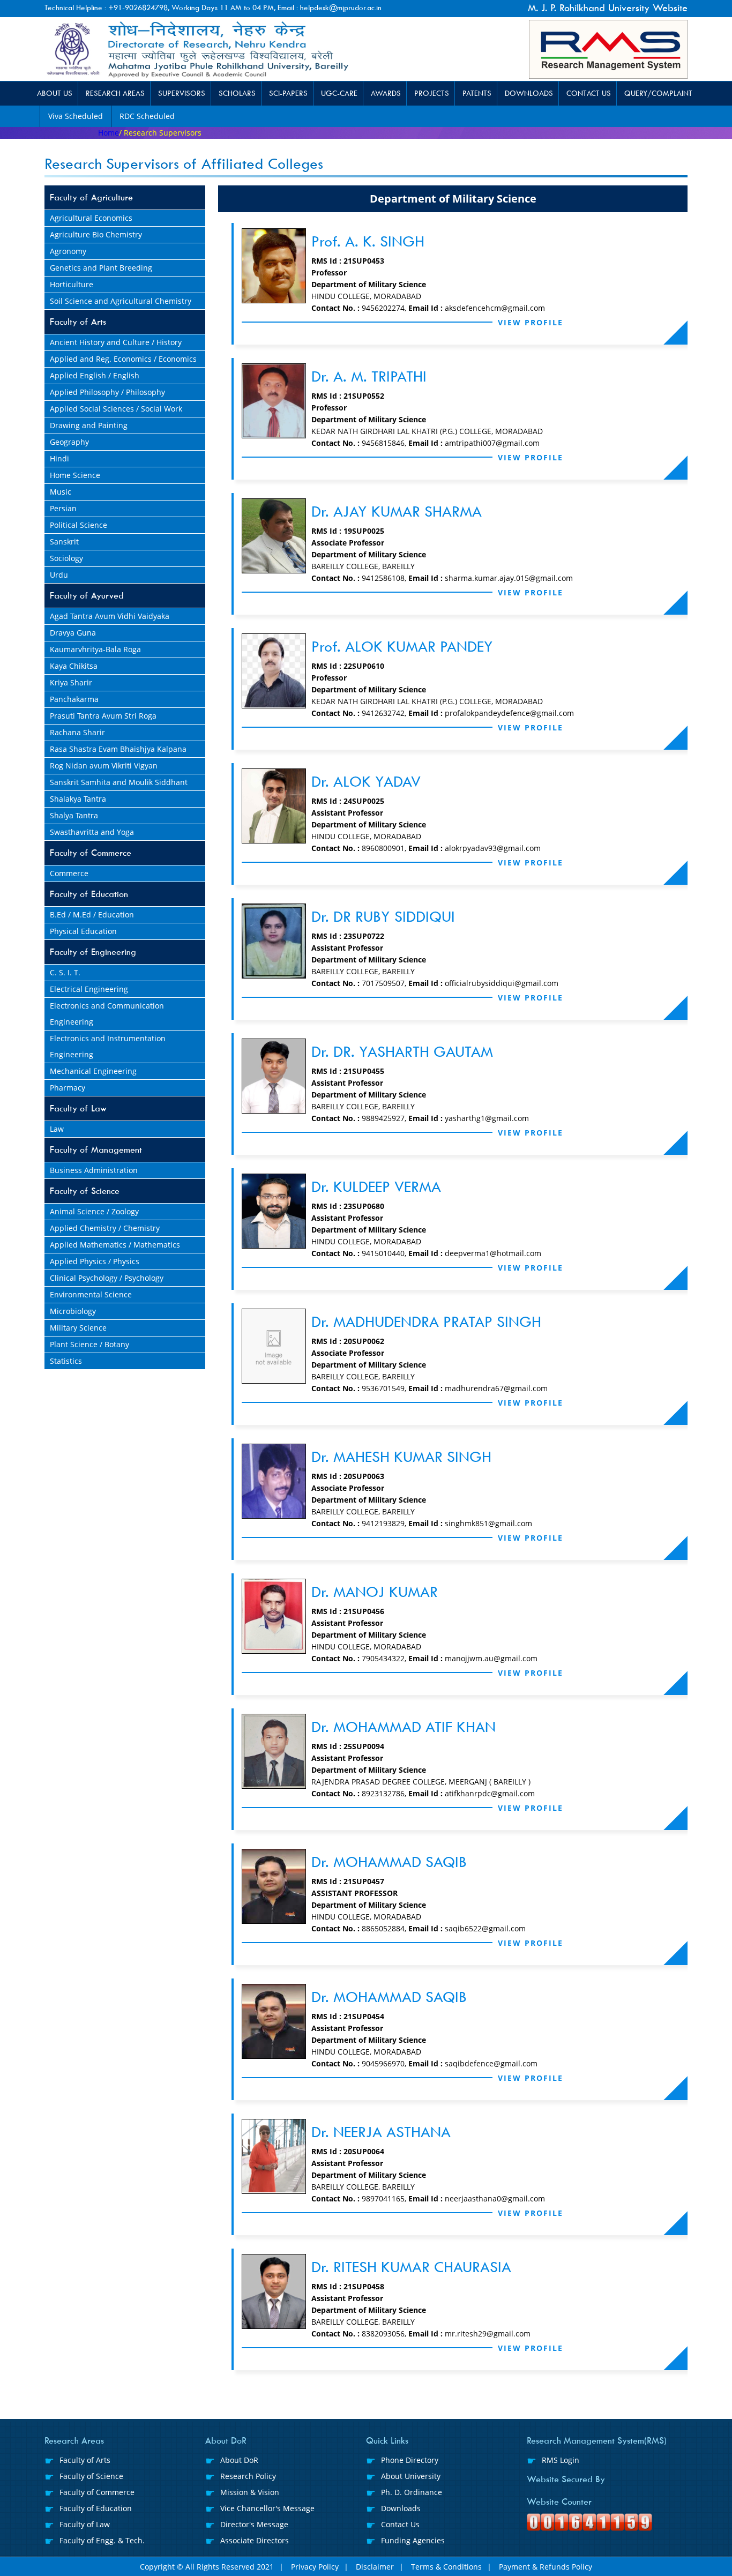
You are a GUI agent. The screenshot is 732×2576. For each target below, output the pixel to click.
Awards (386, 94)
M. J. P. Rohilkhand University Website (608, 8)
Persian (63, 508)
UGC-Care (339, 94)
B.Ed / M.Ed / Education (92, 914)
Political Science (79, 525)
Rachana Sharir (77, 732)
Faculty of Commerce (91, 853)
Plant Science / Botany (89, 1344)
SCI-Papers (288, 94)
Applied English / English (95, 375)
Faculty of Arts (78, 322)
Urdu (59, 575)
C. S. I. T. (65, 972)
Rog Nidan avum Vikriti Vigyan (104, 766)
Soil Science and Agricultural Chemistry (121, 301)
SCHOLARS (237, 94)
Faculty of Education (89, 894)
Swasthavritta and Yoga (92, 832)
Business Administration (94, 1170)
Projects (432, 94)
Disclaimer (375, 2567)
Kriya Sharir (71, 682)
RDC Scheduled (147, 116)
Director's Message (254, 2524)
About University (411, 2476)
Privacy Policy (315, 2567)
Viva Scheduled (76, 116)
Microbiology (73, 1311)
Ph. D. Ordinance (412, 2492)
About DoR (239, 2460)
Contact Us (589, 94)
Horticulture (72, 284)
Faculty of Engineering (93, 952)
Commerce (69, 873)
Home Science (75, 475)
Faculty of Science (85, 1191)
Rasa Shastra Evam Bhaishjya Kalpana (118, 749)
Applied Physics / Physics (95, 1261)
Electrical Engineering (89, 989)
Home (109, 133)
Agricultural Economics (91, 218)
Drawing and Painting (89, 425)
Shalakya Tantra (78, 799)
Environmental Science (91, 1294)
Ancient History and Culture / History (116, 342)
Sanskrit (64, 542)
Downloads (529, 94)
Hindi (59, 458)
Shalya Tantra (74, 815)
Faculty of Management (96, 1150)
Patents (477, 94)
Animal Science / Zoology (94, 1211)
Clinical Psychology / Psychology (107, 1278)
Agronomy (68, 251)
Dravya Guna (73, 633)
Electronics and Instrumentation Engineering (108, 1046)
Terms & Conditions (446, 2567)
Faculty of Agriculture (91, 197)
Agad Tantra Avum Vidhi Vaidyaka (110, 616)
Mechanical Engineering (93, 1071)
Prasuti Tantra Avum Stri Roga (103, 716)
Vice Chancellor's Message (267, 2508)
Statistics (66, 1361)
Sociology (66, 558)
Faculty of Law (78, 1108)
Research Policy (248, 2476)
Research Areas (115, 94)
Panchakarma (74, 699)
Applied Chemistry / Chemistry (105, 1228)
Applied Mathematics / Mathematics (115, 1245)
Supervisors (182, 94)
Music (61, 492)
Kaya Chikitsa (74, 666)
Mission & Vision (250, 2492)
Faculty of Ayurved (87, 596)
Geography (69, 442)
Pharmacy (68, 1088)
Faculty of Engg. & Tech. (102, 2540)
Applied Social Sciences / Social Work (116, 409)
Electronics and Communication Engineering (107, 1014)
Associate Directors (255, 2540)
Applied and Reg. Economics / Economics (123, 359)
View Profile (531, 322)
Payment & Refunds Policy (546, 2567)
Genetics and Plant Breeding (101, 268)
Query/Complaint (658, 94)
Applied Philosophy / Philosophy (107, 392)
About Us (55, 94)
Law (57, 1129)
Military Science (78, 1328)
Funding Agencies (413, 2540)
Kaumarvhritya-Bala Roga (95, 649)
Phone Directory (410, 2460)
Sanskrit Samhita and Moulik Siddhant (119, 782)
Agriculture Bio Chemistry (96, 234)
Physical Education (83, 931)
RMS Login (561, 2460)
